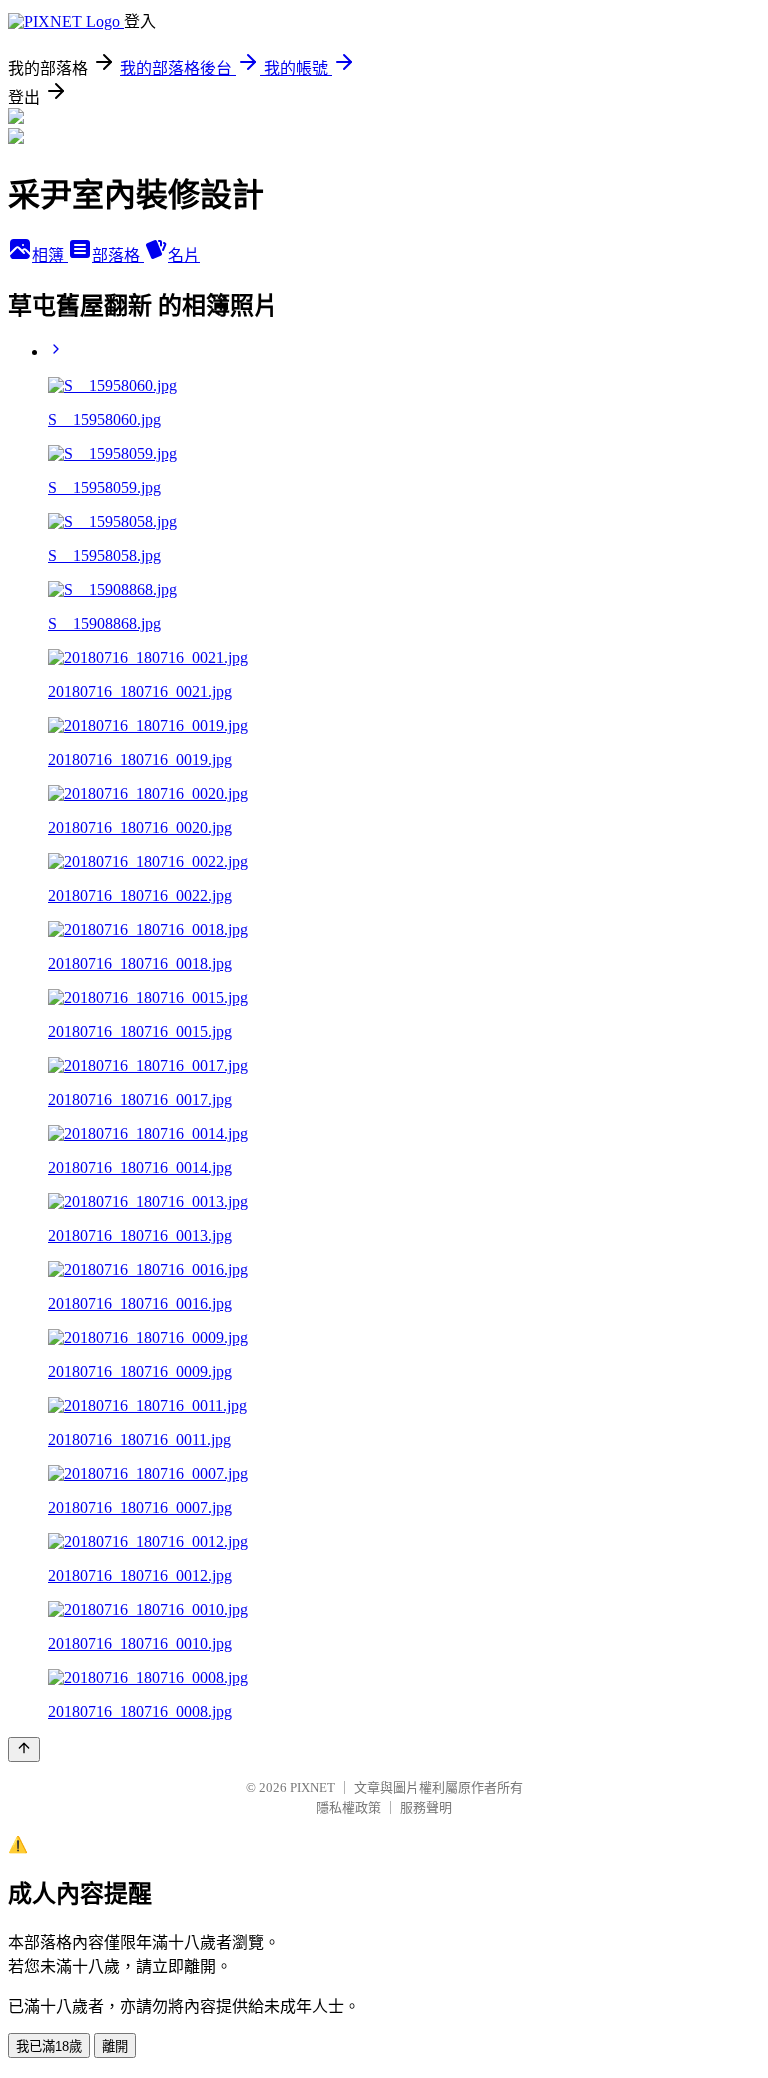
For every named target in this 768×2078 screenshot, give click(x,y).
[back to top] (24, 1749)
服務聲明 (426, 1807)
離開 (115, 2046)
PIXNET (312, 1787)
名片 (184, 255)
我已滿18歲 (49, 2046)
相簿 (50, 255)
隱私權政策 (348, 1807)
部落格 (118, 255)
